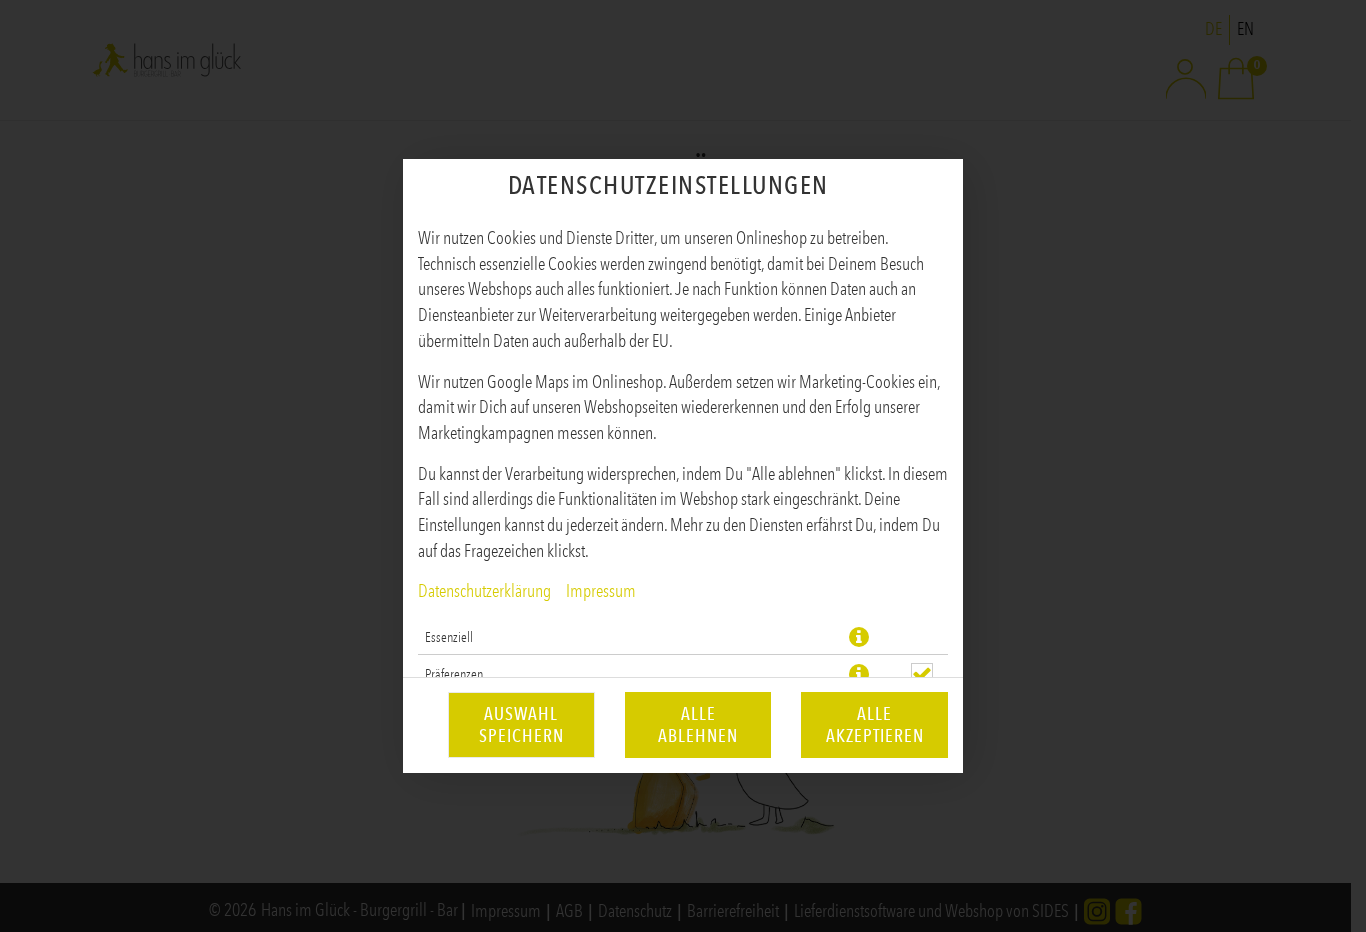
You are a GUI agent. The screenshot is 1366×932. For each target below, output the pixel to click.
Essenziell (449, 637)
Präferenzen (454, 674)
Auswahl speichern (521, 725)
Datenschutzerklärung (484, 591)
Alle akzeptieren (875, 725)
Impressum (601, 591)
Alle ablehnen (698, 725)
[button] (859, 637)
